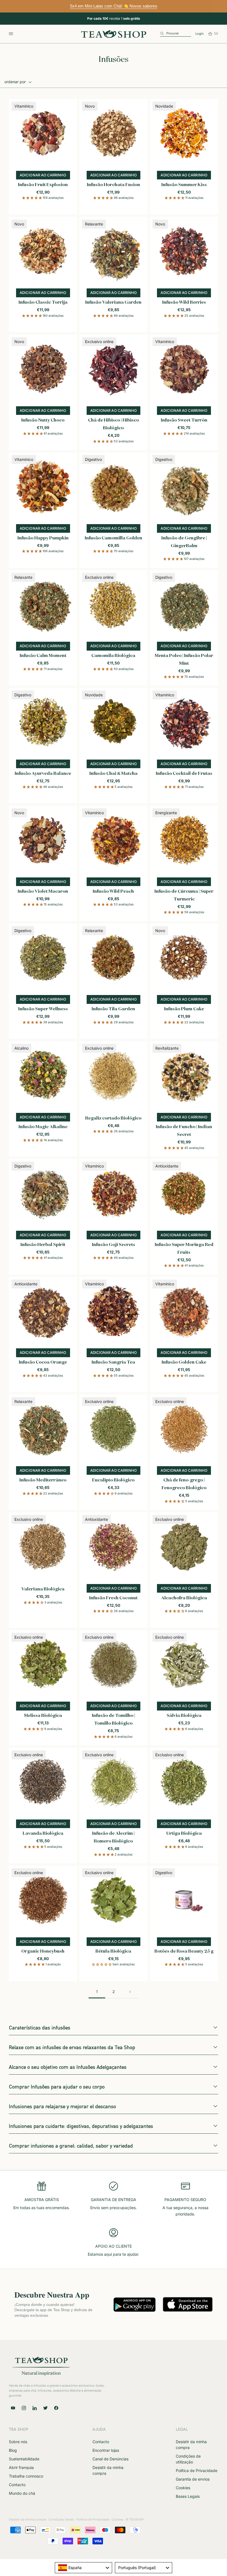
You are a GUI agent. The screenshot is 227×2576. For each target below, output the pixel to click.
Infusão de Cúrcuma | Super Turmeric (184, 895)
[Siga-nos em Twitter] (45, 2408)
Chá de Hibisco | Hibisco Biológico (114, 424)
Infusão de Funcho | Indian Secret (184, 1131)
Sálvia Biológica (184, 1716)
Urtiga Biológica (184, 1834)
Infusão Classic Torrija (43, 303)
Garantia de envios (193, 2479)
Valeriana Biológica (43, 1589)
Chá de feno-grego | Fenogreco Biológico (184, 1484)
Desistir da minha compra (28, 2519)
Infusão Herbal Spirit (43, 1245)
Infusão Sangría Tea (113, 1362)
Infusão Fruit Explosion (43, 185)
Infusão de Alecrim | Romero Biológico (113, 1838)
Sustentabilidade (24, 2459)
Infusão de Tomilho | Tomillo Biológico (114, 1720)
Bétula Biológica (113, 1951)
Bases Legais (188, 2496)
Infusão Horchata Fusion (114, 185)
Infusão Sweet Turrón (184, 420)
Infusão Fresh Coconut (113, 1598)
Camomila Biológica (113, 656)
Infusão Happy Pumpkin (43, 538)
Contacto (17, 2485)
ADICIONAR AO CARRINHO (186, 1943)
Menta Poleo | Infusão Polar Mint (184, 660)
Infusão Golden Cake (184, 1362)
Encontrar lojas (106, 2450)
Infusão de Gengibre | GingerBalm (184, 542)
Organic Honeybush (43, 1951)
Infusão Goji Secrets (114, 1245)
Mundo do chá (22, 2493)
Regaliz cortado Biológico (113, 1118)
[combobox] (83, 2568)
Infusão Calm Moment (43, 656)
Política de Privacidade (197, 2470)
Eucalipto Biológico (113, 1480)
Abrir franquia (21, 2467)
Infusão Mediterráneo (43, 1480)
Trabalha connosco (26, 2476)
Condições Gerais (61, 2519)
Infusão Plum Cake (184, 1009)
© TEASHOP (135, 2519)
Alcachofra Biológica (184, 1598)
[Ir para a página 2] (130, 1992)
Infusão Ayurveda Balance (43, 774)
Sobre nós (18, 2442)
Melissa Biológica (43, 1716)
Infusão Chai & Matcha (114, 774)
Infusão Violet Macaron (43, 892)
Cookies (183, 2488)
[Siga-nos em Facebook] (56, 2408)
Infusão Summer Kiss (184, 185)
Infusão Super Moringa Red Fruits (184, 1249)
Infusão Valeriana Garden (113, 303)
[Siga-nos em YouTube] (13, 2408)
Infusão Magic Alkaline (43, 1127)
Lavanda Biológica (43, 1834)
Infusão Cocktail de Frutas (184, 774)
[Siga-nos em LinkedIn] (35, 2408)
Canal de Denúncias (110, 2459)
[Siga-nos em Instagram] (24, 2408)
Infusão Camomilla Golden (114, 538)
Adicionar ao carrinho (45, 176)
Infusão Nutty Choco (43, 420)
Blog (13, 2450)
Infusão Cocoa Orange (43, 1362)
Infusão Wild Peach (113, 892)
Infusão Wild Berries (184, 303)
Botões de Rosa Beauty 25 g (184, 1951)
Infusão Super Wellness (43, 1009)
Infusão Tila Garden (113, 1009)
